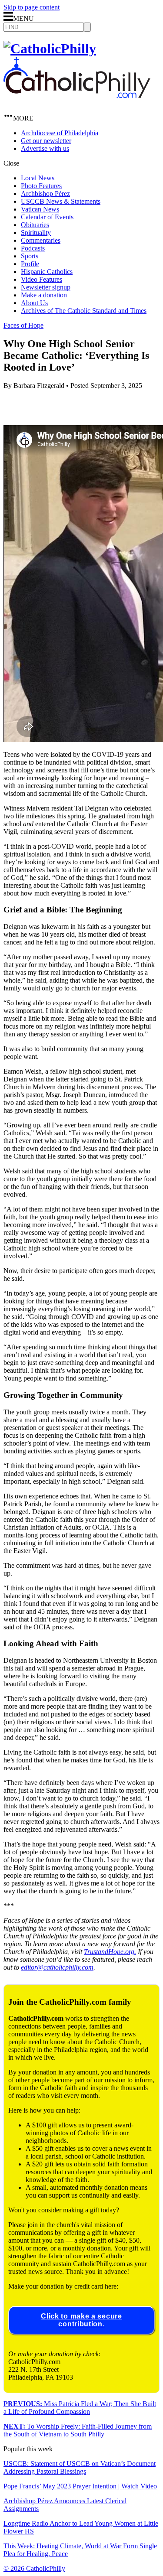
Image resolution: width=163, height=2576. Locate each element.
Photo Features (41, 186)
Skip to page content (32, 7)
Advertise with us (45, 148)
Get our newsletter (46, 141)
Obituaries (35, 225)
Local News (38, 178)
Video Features (42, 279)
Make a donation (44, 295)
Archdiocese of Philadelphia (60, 133)
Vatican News (40, 209)
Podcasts (33, 248)
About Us (34, 303)
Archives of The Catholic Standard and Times (84, 311)
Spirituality (36, 233)
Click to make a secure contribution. (81, 2320)
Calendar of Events (47, 217)
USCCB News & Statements (61, 201)
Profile (30, 264)
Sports (30, 256)
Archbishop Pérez (45, 194)
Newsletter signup (46, 287)
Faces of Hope (23, 325)
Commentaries (41, 240)
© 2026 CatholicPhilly (34, 2568)
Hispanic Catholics (47, 272)
